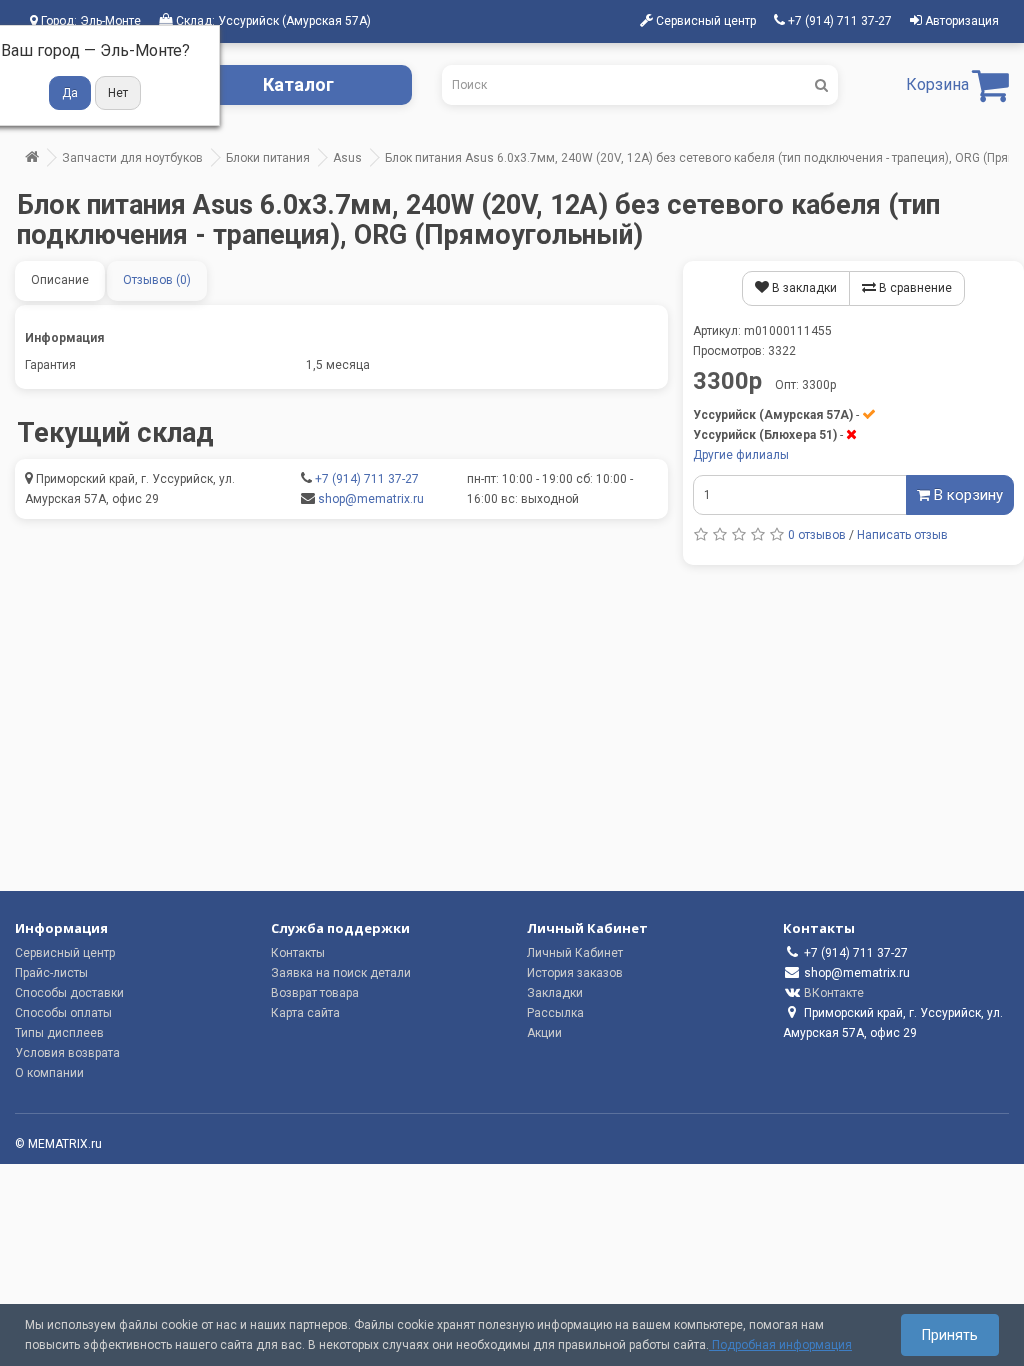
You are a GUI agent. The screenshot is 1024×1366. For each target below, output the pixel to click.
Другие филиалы (741, 455)
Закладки (555, 993)
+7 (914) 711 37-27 (367, 479)
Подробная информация (780, 1345)
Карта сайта (305, 1013)
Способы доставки (69, 993)
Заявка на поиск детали (341, 973)
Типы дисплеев (59, 1033)
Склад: (272, 21)
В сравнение (914, 288)
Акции (544, 1033)
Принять (950, 1335)
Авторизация (960, 21)
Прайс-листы (51, 973)
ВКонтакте (834, 993)
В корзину (966, 495)
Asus (347, 158)
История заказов (575, 973)
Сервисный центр (65, 953)
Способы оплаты (63, 1013)
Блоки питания (268, 158)
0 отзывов (817, 535)
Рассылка (555, 1013)
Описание (60, 280)
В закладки (803, 288)
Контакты (298, 953)
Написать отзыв (902, 535)
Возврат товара (315, 993)
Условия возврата (67, 1053)
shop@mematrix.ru (371, 499)
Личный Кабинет (575, 953)
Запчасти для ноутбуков (132, 158)
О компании (49, 1073)
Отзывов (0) (157, 280)
